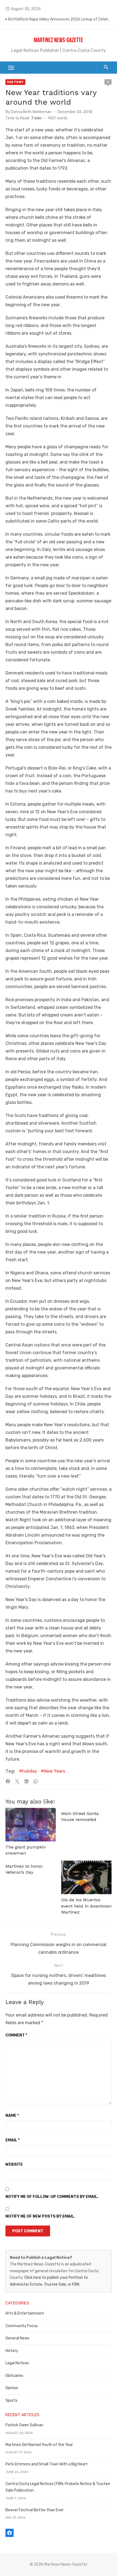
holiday (30, 1771)
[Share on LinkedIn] (26, 1781)
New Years (54, 1771)
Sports (11, 2400)
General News (17, 2338)
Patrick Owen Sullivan (24, 2425)
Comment (16, 2035)
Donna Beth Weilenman (31, 112)
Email (13, 2140)
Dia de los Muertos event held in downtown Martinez (86, 1906)
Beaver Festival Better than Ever (35, 2510)
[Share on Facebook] (8, 1781)
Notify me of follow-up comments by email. (52, 2197)
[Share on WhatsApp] (36, 1781)
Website (14, 2164)
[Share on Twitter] (17, 1781)
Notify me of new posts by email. (40, 2216)
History (15, 82)
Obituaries (14, 2376)
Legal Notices (17, 2363)
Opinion (12, 2388)
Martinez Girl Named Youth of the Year (39, 2445)
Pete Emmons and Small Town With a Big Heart (47, 2464)
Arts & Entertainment (25, 2313)
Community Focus (22, 2326)
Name (12, 2116)
